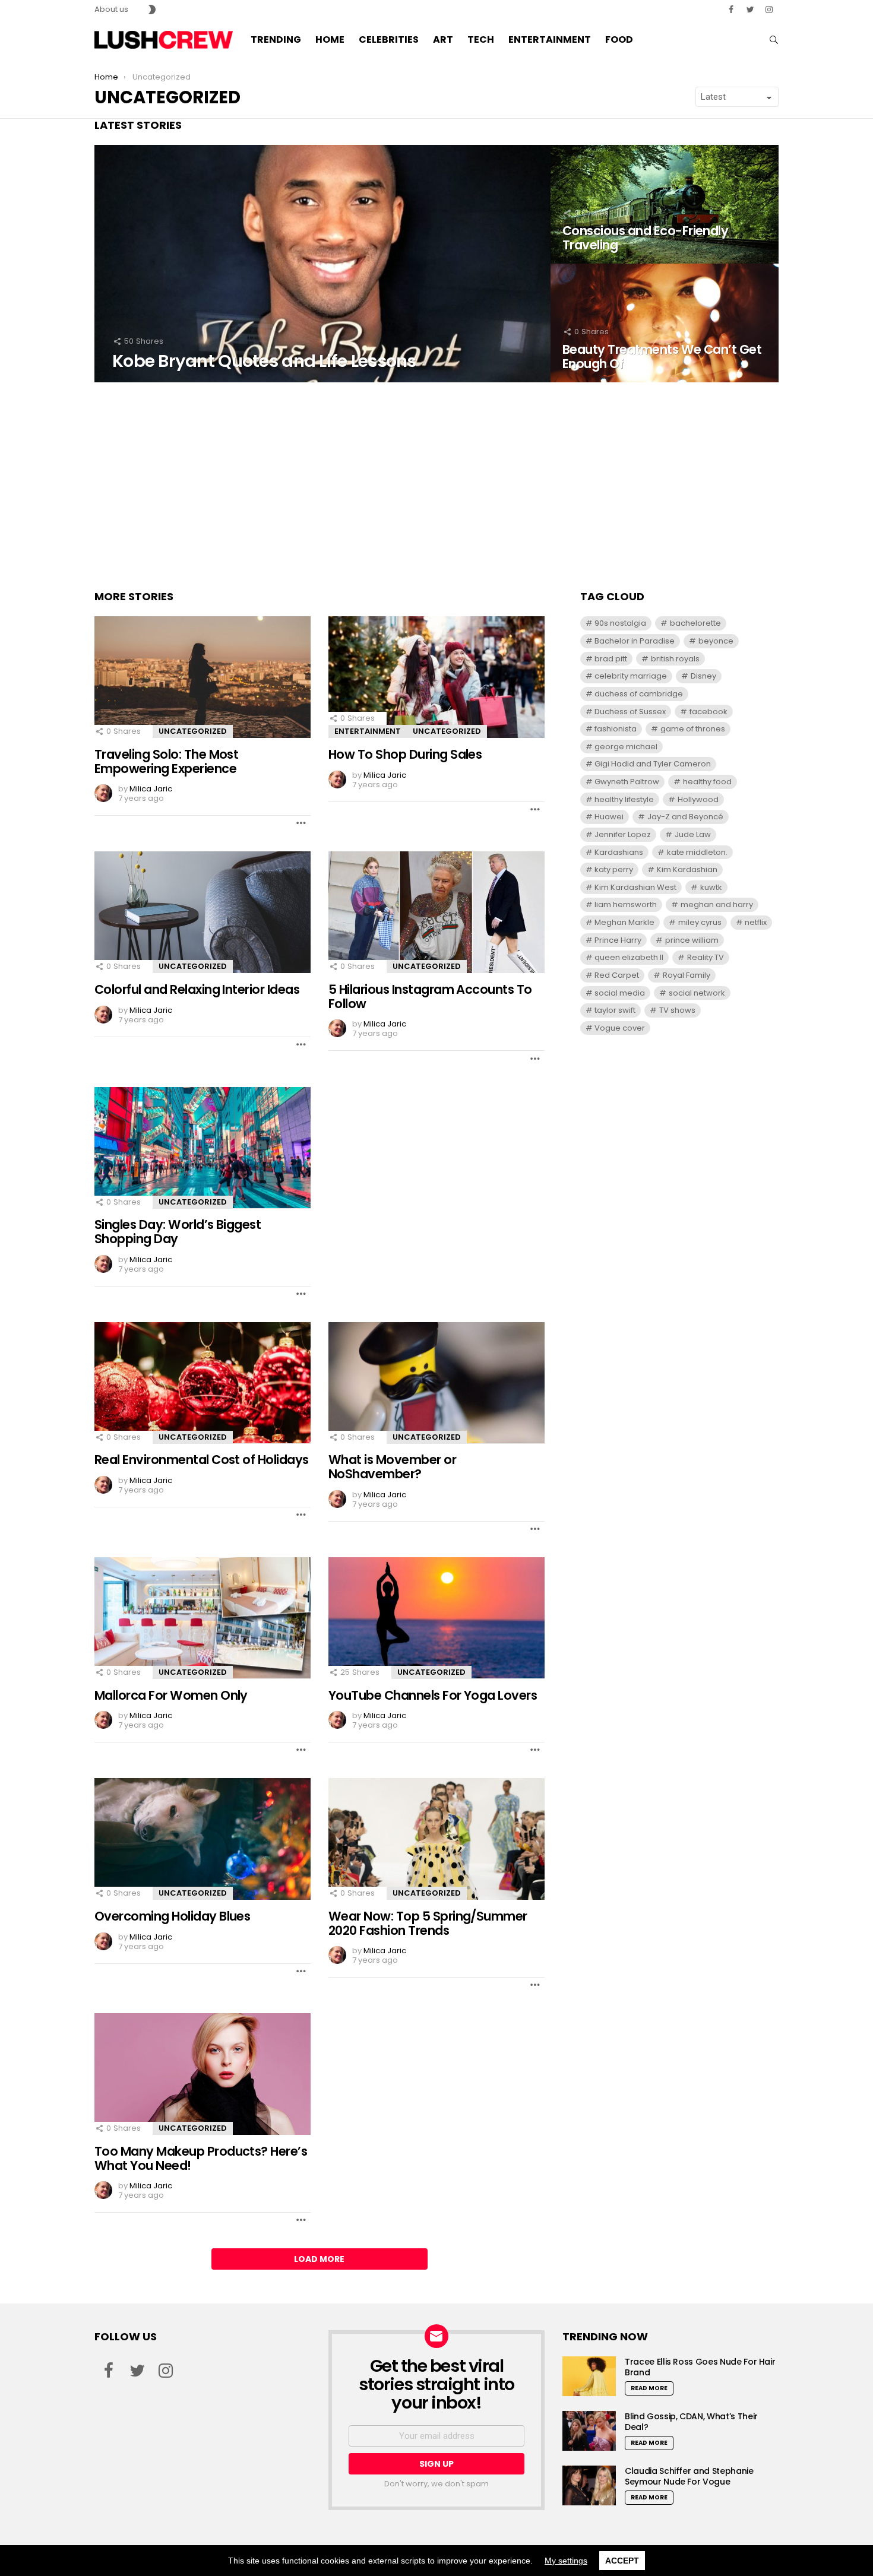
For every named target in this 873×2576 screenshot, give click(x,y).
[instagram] (769, 9)
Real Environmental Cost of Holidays (202, 1460)
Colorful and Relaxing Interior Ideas (197, 989)
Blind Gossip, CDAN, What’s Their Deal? (691, 2422)
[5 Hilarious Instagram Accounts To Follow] (436, 912)
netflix (756, 922)
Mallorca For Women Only (171, 1695)
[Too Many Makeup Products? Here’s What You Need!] (203, 2074)
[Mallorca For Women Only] (203, 1618)
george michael (626, 747)
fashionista (616, 729)
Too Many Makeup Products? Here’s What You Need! (201, 2158)
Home (330, 39)
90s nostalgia (620, 623)
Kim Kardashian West (635, 887)
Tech (481, 39)
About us (111, 9)
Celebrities (389, 39)
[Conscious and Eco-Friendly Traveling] (665, 204)
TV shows (677, 1010)
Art (443, 39)
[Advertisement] (436, 483)
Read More (649, 2388)
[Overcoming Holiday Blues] (203, 1839)
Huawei (609, 817)
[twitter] (750, 9)
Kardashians (619, 852)
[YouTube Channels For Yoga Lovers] (436, 1618)
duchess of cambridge (639, 694)
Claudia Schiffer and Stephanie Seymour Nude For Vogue (689, 2476)
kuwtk (711, 887)
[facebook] (731, 9)
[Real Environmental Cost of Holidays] (203, 1383)
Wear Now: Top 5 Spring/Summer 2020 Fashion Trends (428, 1923)
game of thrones (693, 729)
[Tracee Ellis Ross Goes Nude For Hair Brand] (589, 2376)
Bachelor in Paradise (635, 641)
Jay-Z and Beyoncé (685, 817)
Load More (319, 2259)
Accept (622, 2561)
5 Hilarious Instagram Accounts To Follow (430, 997)
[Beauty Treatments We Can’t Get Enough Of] (665, 323)
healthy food (707, 782)
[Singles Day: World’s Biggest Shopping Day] (203, 1148)
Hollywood (698, 799)
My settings (566, 2561)
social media (620, 993)
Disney (703, 676)
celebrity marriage (631, 676)
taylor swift (615, 1010)
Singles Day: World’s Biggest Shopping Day (178, 1232)
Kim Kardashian (687, 869)
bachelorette (695, 623)
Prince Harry (618, 940)
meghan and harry (717, 904)
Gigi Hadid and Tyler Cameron (653, 764)
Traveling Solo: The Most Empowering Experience (166, 761)
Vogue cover (620, 1028)
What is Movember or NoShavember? (392, 1467)
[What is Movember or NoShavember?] (436, 1383)
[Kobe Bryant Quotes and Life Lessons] (322, 264)
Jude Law (693, 834)
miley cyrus (700, 922)
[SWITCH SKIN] (152, 9)
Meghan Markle (624, 922)
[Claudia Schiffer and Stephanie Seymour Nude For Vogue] (589, 2485)
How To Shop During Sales (405, 754)
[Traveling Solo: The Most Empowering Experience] (203, 677)
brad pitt (611, 659)
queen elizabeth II (629, 957)
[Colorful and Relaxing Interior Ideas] (203, 912)
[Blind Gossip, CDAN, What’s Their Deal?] (589, 2431)
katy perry (614, 869)
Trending (276, 39)
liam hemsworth (626, 904)
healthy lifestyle (624, 799)
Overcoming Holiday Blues (172, 1916)
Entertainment (550, 39)
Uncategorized (193, 731)
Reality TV (706, 957)
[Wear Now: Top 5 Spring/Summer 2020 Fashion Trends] (436, 1839)
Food (619, 39)
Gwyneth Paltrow (627, 782)
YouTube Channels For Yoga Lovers (433, 1695)
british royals (675, 659)
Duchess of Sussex (630, 712)
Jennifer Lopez (623, 834)
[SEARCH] (774, 40)
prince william (692, 940)
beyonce (716, 641)
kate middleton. (697, 852)
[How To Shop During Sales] (436, 677)
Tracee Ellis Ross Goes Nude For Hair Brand (700, 2367)
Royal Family (687, 975)
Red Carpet (617, 975)
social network (697, 993)
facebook (708, 712)
